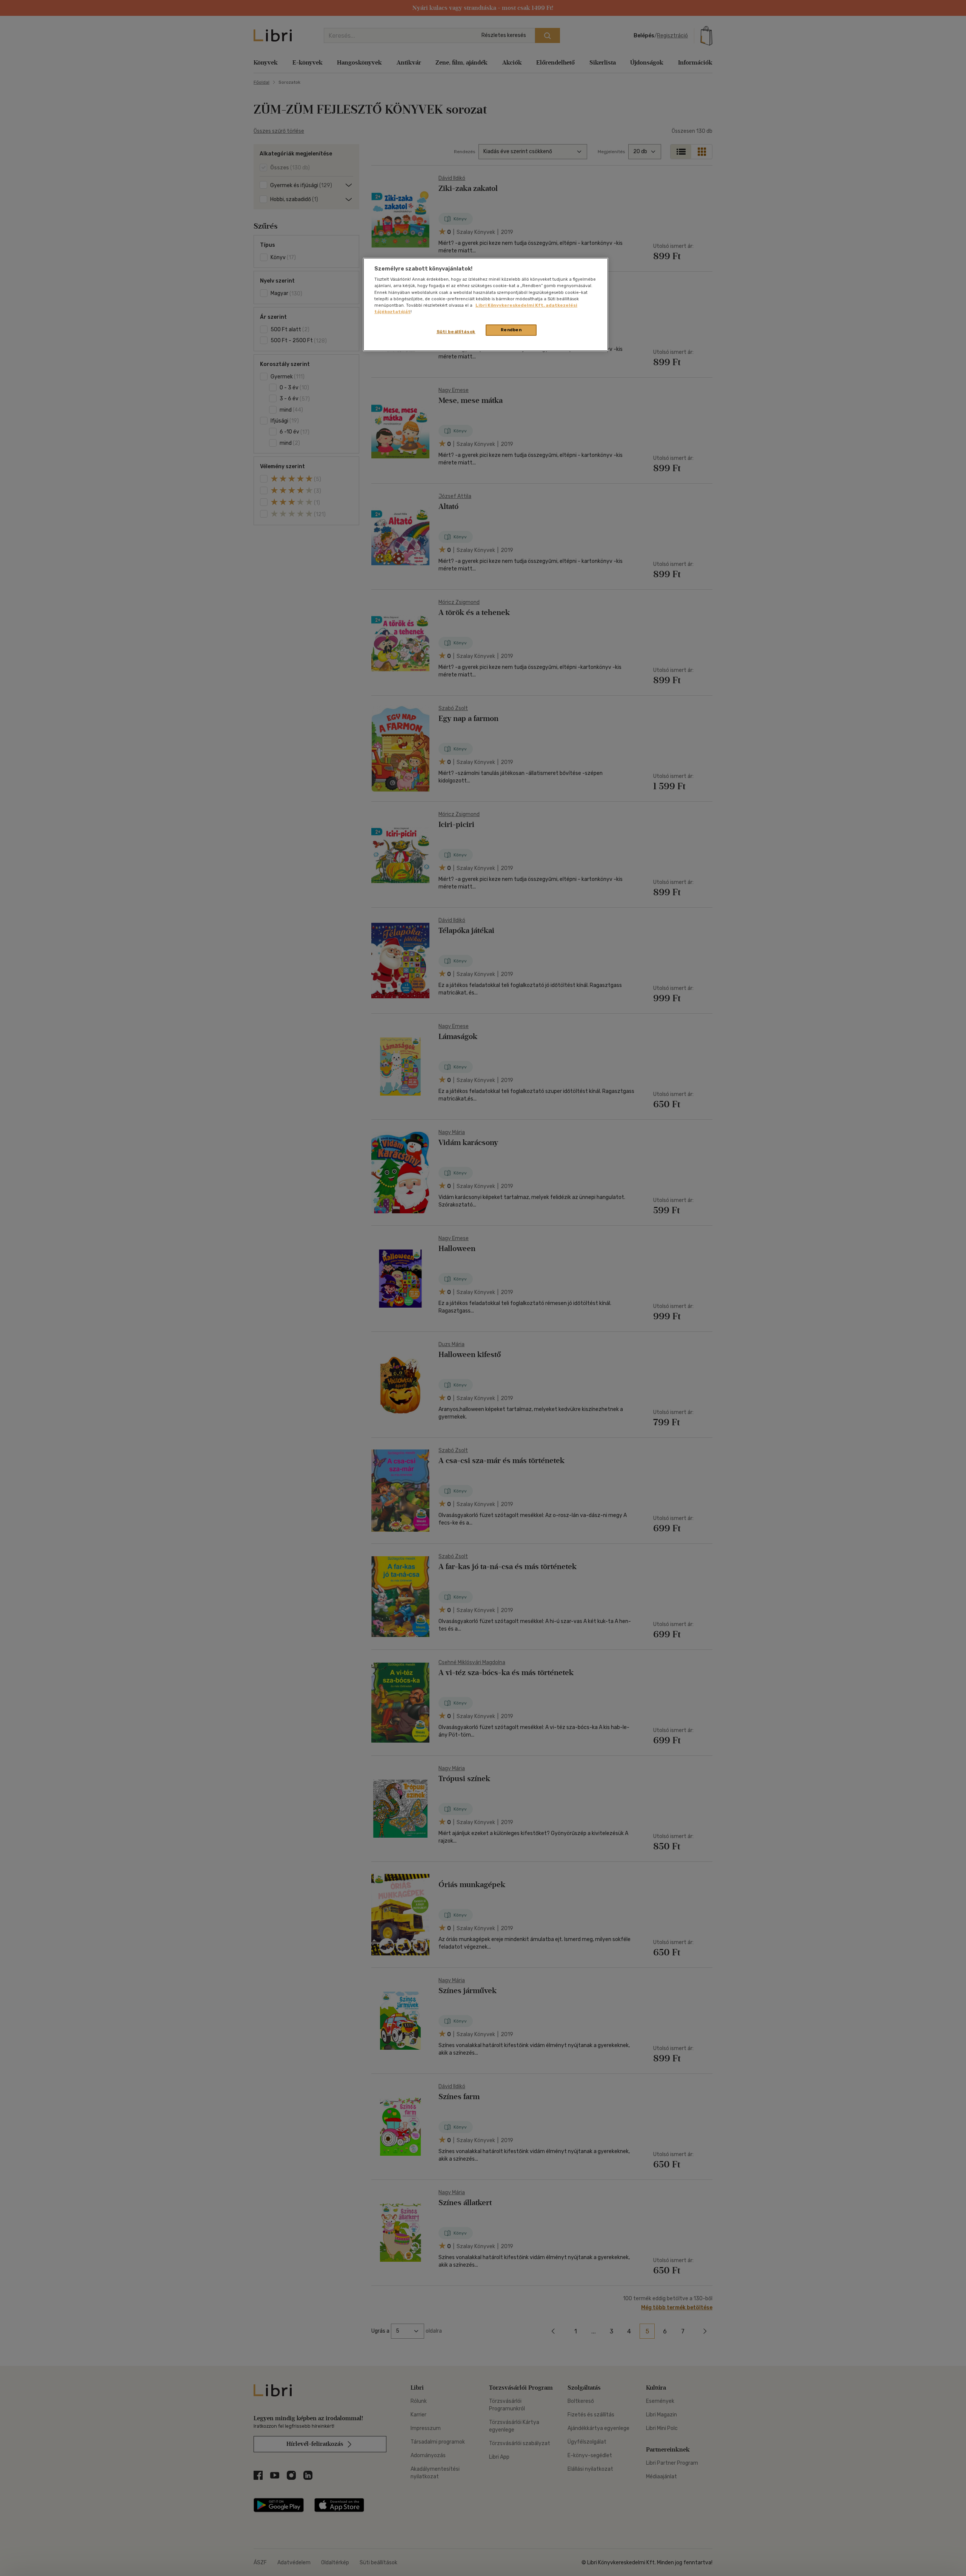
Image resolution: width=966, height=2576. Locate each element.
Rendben (511, 330)
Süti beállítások (456, 332)
